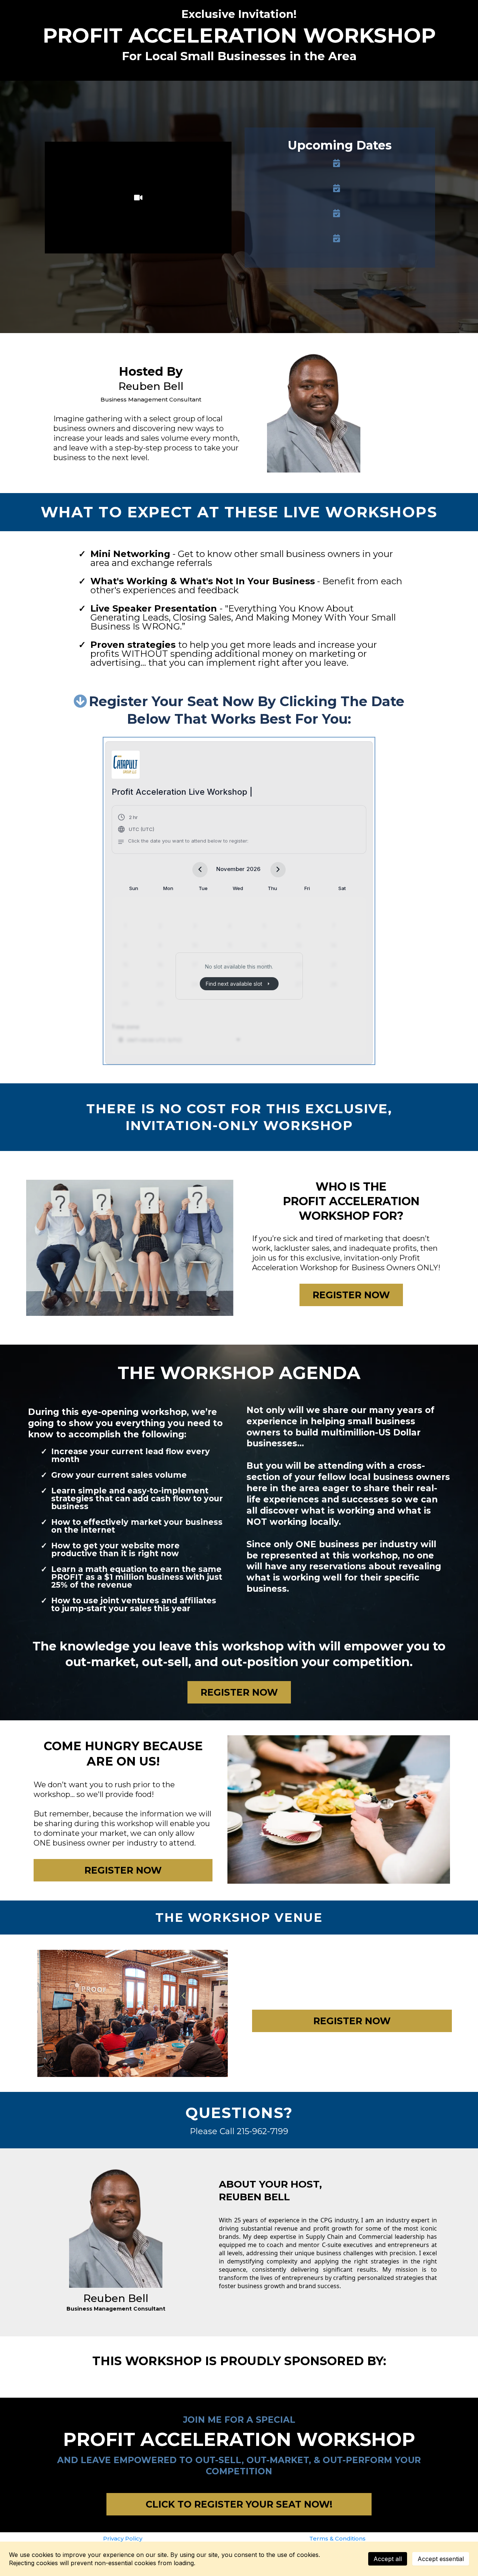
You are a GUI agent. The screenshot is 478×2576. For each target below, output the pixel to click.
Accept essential (441, 2559)
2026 (253, 869)
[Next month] (278, 870)
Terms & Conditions (337, 2538)
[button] (183, 830)
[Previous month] (200, 870)
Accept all (388, 2559)
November (230, 869)
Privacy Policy (123, 2538)
